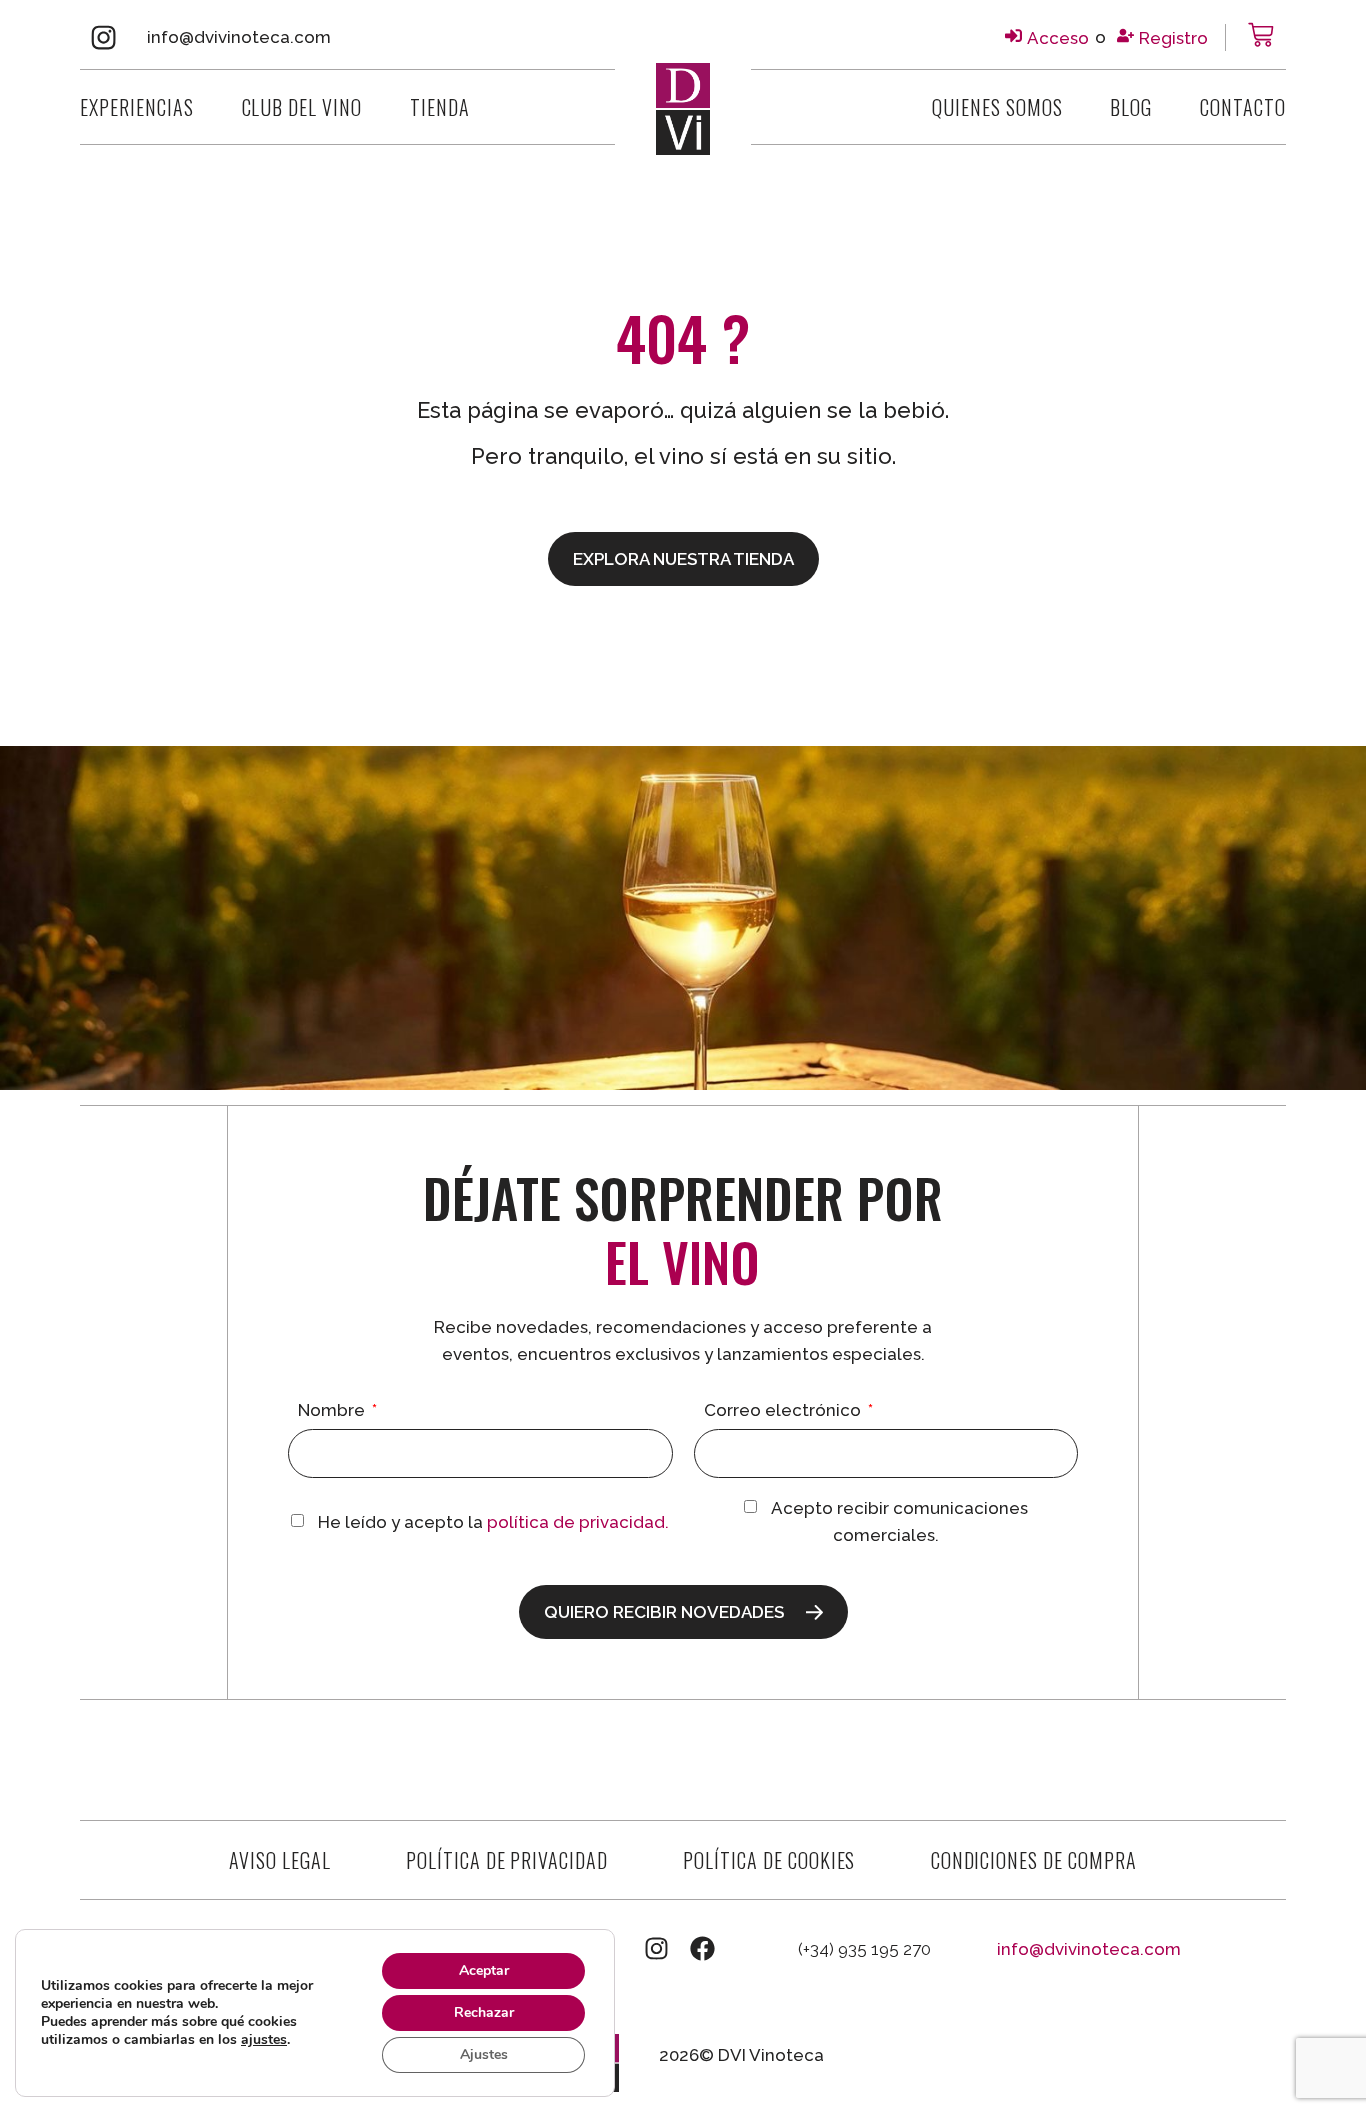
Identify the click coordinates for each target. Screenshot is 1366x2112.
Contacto (1243, 107)
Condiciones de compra (1034, 1860)
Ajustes (484, 2054)
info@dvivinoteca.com (239, 37)
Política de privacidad (507, 1860)
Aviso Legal (280, 1860)
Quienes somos (997, 107)
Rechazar (484, 2012)
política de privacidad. (578, 1522)
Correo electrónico (784, 1411)
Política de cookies (769, 1860)
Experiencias (137, 107)
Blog (1131, 107)
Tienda (440, 107)
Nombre (333, 1411)
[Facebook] (702, 1948)
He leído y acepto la (493, 1522)
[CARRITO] (1261, 35)
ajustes (264, 2040)
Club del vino (302, 107)
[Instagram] (103, 37)
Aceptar (484, 1970)
